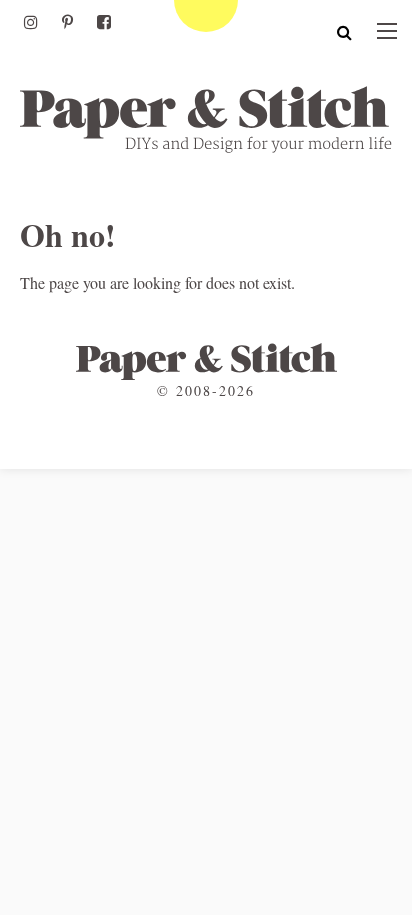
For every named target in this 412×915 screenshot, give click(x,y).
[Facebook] (104, 22)
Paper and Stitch (206, 119)
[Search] (344, 31)
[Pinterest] (67, 22)
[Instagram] (31, 22)
